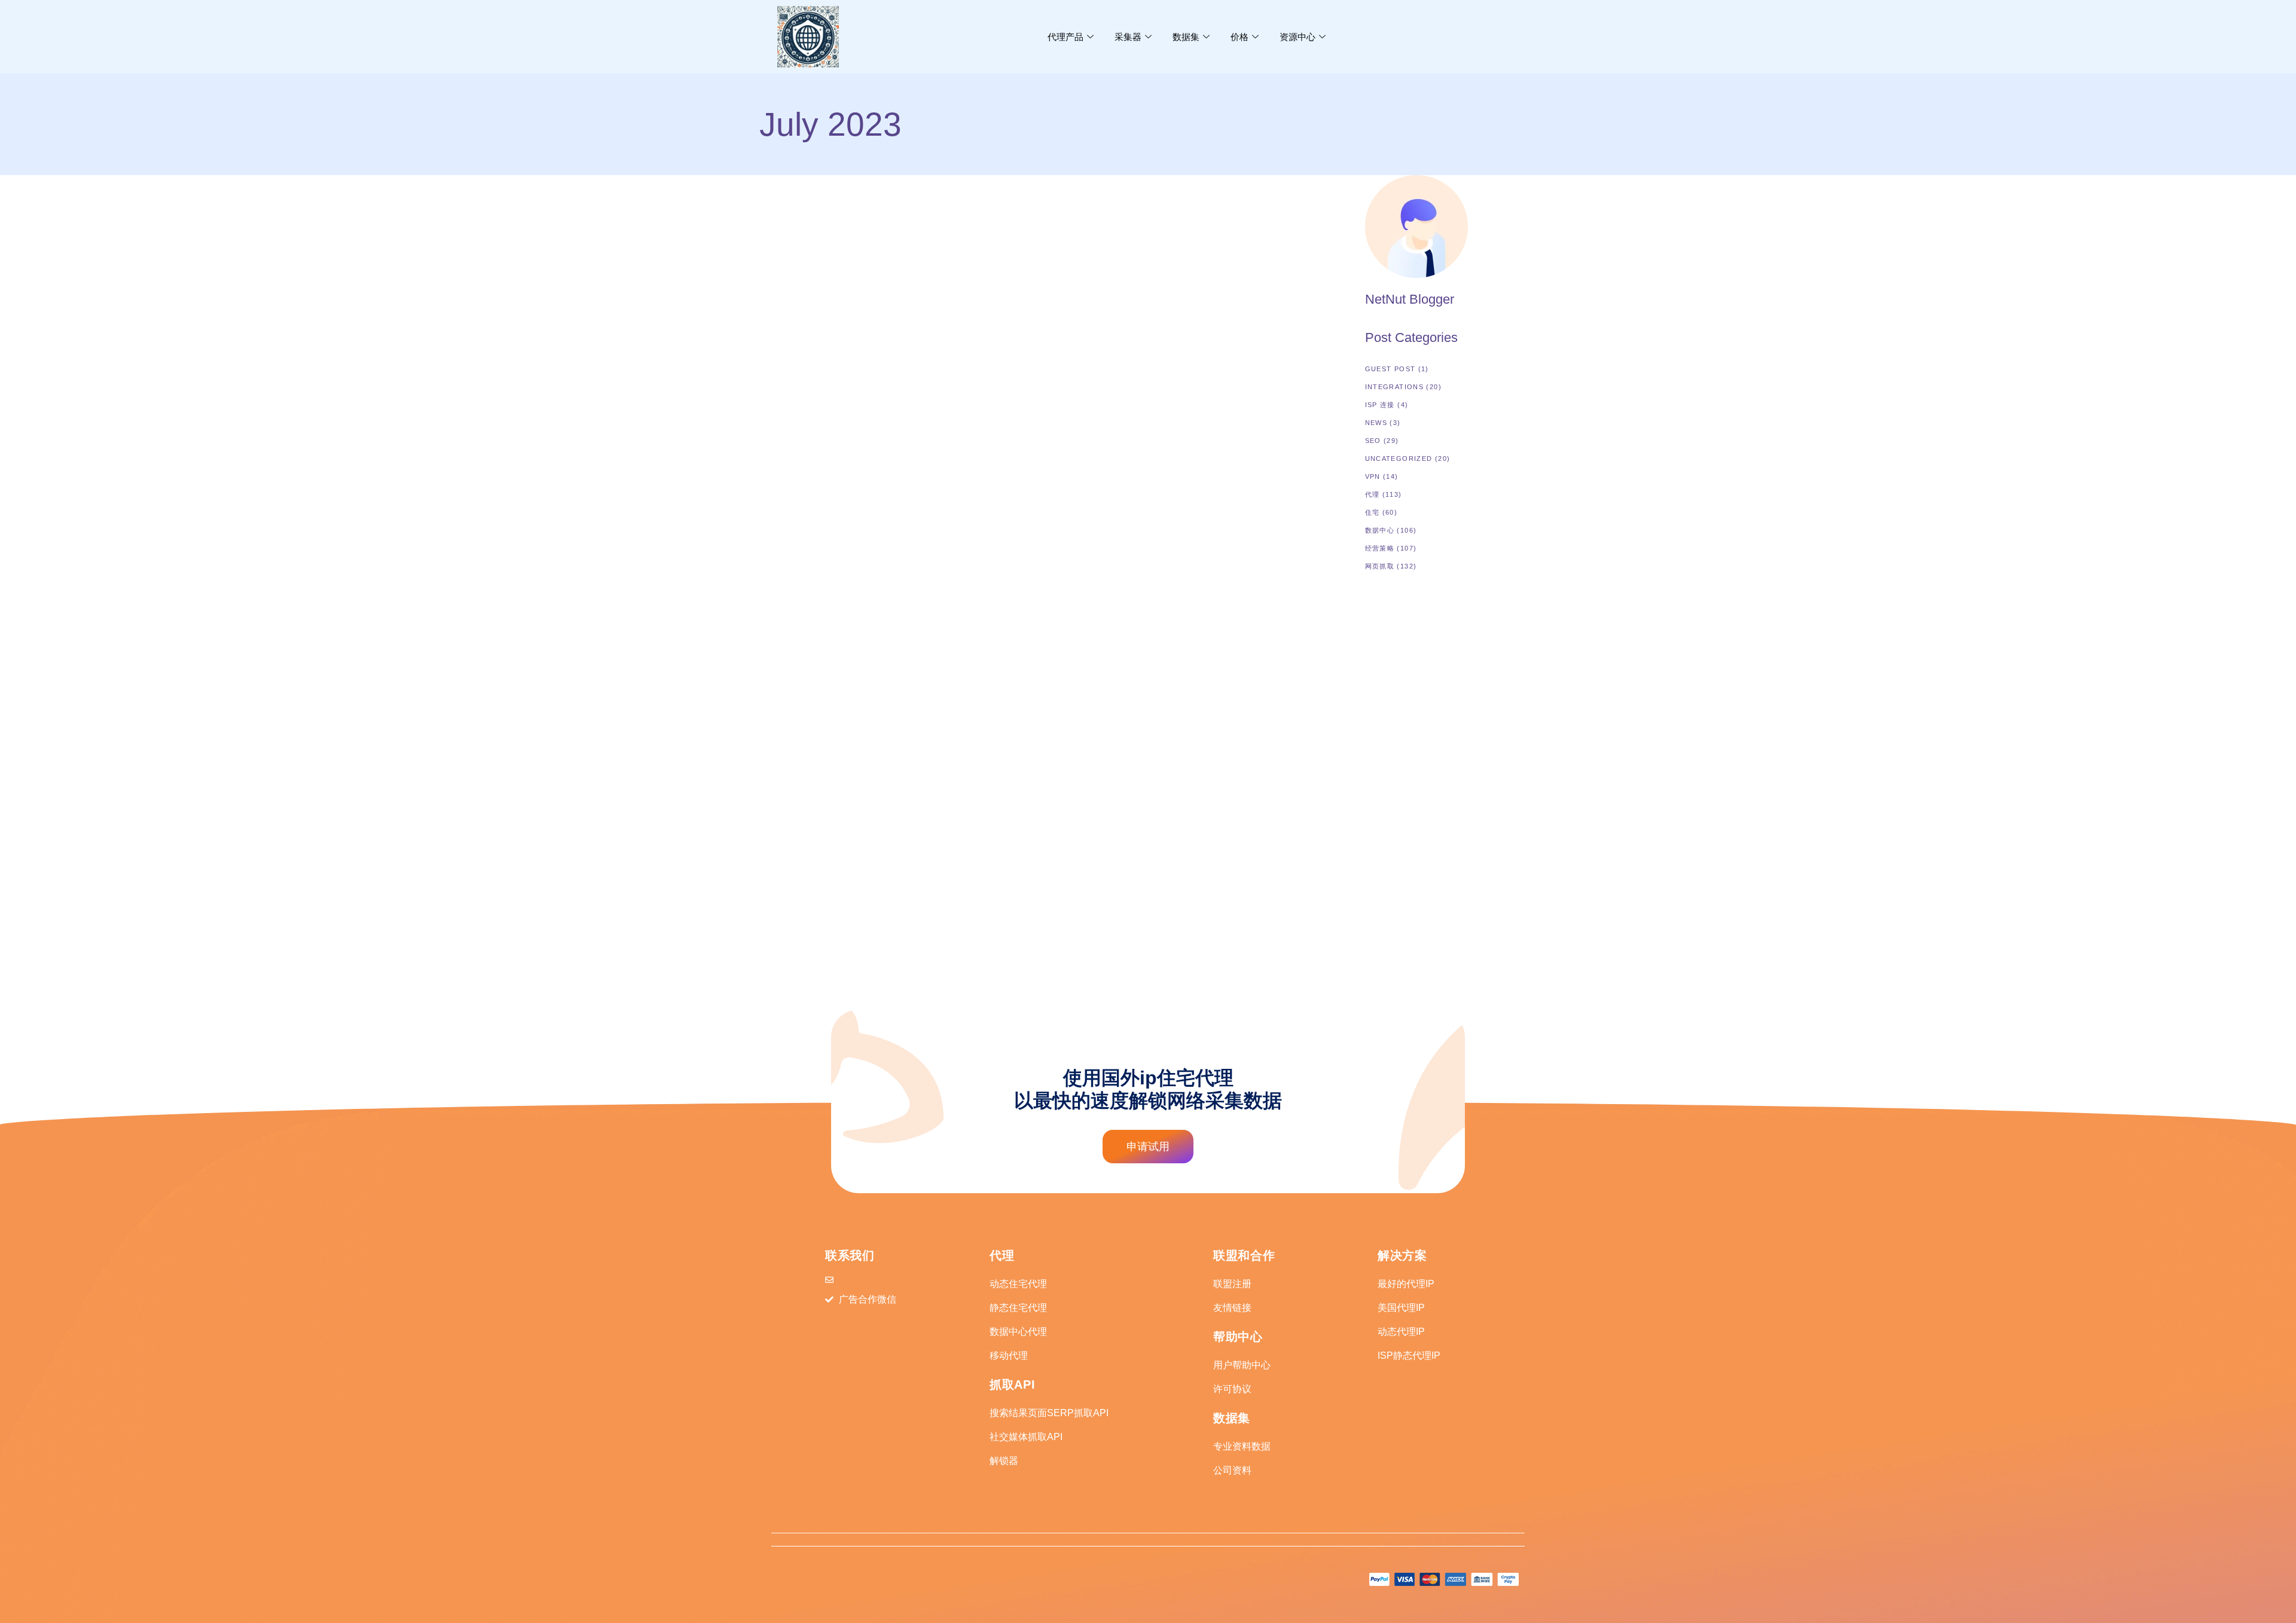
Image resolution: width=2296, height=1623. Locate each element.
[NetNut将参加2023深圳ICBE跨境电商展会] (849, 618)
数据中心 (1380, 530)
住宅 (1373, 512)
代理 (1373, 494)
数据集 (1186, 37)
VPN (1373, 476)
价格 (1239, 37)
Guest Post (1390, 369)
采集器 (1128, 37)
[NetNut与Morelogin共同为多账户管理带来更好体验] (849, 250)
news (771, 352)
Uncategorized (1399, 459)
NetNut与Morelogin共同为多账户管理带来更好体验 (848, 375)
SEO (1373, 441)
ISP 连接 (1380, 405)
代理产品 (1065, 37)
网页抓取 (1380, 566)
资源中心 (1297, 37)
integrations (1395, 387)
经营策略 (1380, 548)
